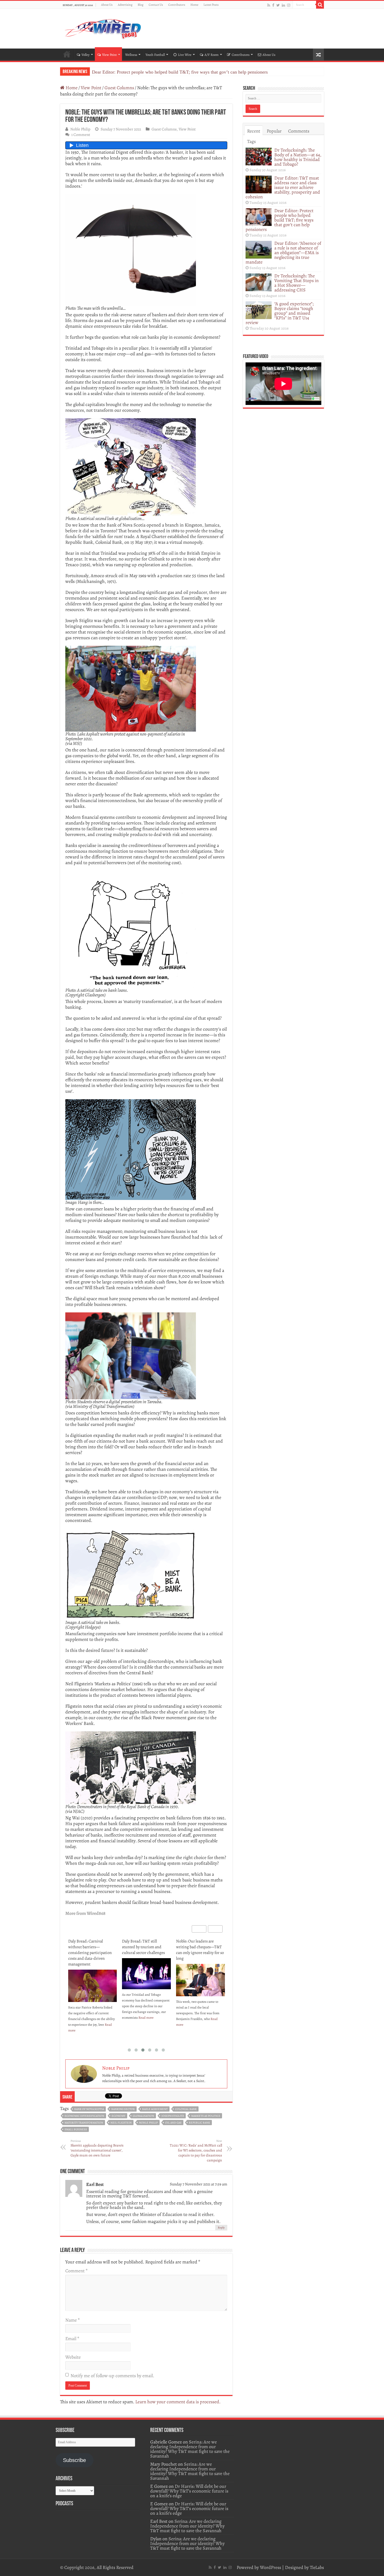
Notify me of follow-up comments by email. (112, 2376)
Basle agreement (155, 2109)
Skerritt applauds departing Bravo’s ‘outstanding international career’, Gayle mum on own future (97, 2148)
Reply (221, 2228)
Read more (92, 2018)
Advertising (125, 5)
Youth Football (155, 55)
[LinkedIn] (283, 5)
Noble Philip (80, 129)
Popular (274, 131)
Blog (141, 5)
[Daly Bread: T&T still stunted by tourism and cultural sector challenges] (92, 1974)
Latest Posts (211, 5)
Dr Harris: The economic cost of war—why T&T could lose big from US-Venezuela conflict (200, 1950)
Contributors (177, 5)
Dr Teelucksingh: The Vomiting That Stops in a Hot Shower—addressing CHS (296, 283)
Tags (251, 141)
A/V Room (212, 55)
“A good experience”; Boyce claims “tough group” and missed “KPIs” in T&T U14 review (280, 313)
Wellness (131, 55)
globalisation (143, 2116)
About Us (107, 5)
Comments (299, 131)
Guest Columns (119, 88)
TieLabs (317, 2567)
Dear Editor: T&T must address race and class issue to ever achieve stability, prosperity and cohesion (283, 187)
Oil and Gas (173, 2123)
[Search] (320, 5)
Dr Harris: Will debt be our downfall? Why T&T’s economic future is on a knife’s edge (189, 2491)
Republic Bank (199, 2123)
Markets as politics (206, 2116)
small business (76, 2129)
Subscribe (74, 2460)
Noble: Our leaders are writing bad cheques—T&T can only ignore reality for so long (146, 1950)
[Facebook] (273, 5)
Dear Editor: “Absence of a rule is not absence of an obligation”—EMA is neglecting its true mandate (189, 72)
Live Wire (185, 55)
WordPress (270, 2567)
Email (72, 2339)
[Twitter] (278, 5)
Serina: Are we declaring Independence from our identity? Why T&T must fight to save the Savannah (190, 2449)
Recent (254, 131)
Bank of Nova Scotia (89, 2109)
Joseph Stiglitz (173, 2116)
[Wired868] (103, 28)
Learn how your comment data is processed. (178, 2402)
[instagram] (289, 5)
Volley (86, 55)
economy (118, 2116)
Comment (76, 2271)
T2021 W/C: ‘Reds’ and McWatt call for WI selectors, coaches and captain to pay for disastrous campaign (196, 2151)
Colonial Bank (186, 2109)
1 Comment (81, 135)
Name (72, 2320)
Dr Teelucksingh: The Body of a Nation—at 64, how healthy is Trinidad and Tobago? (298, 157)
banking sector (123, 2109)
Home (194, 5)
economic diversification (84, 2116)
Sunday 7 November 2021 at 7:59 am (199, 2184)
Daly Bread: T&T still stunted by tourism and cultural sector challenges (89, 1947)
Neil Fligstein (121, 2123)
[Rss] (269, 5)
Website (73, 2357)
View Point (109, 55)
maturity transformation (84, 2123)
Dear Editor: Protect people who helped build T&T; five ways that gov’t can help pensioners (280, 220)
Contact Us (156, 5)
